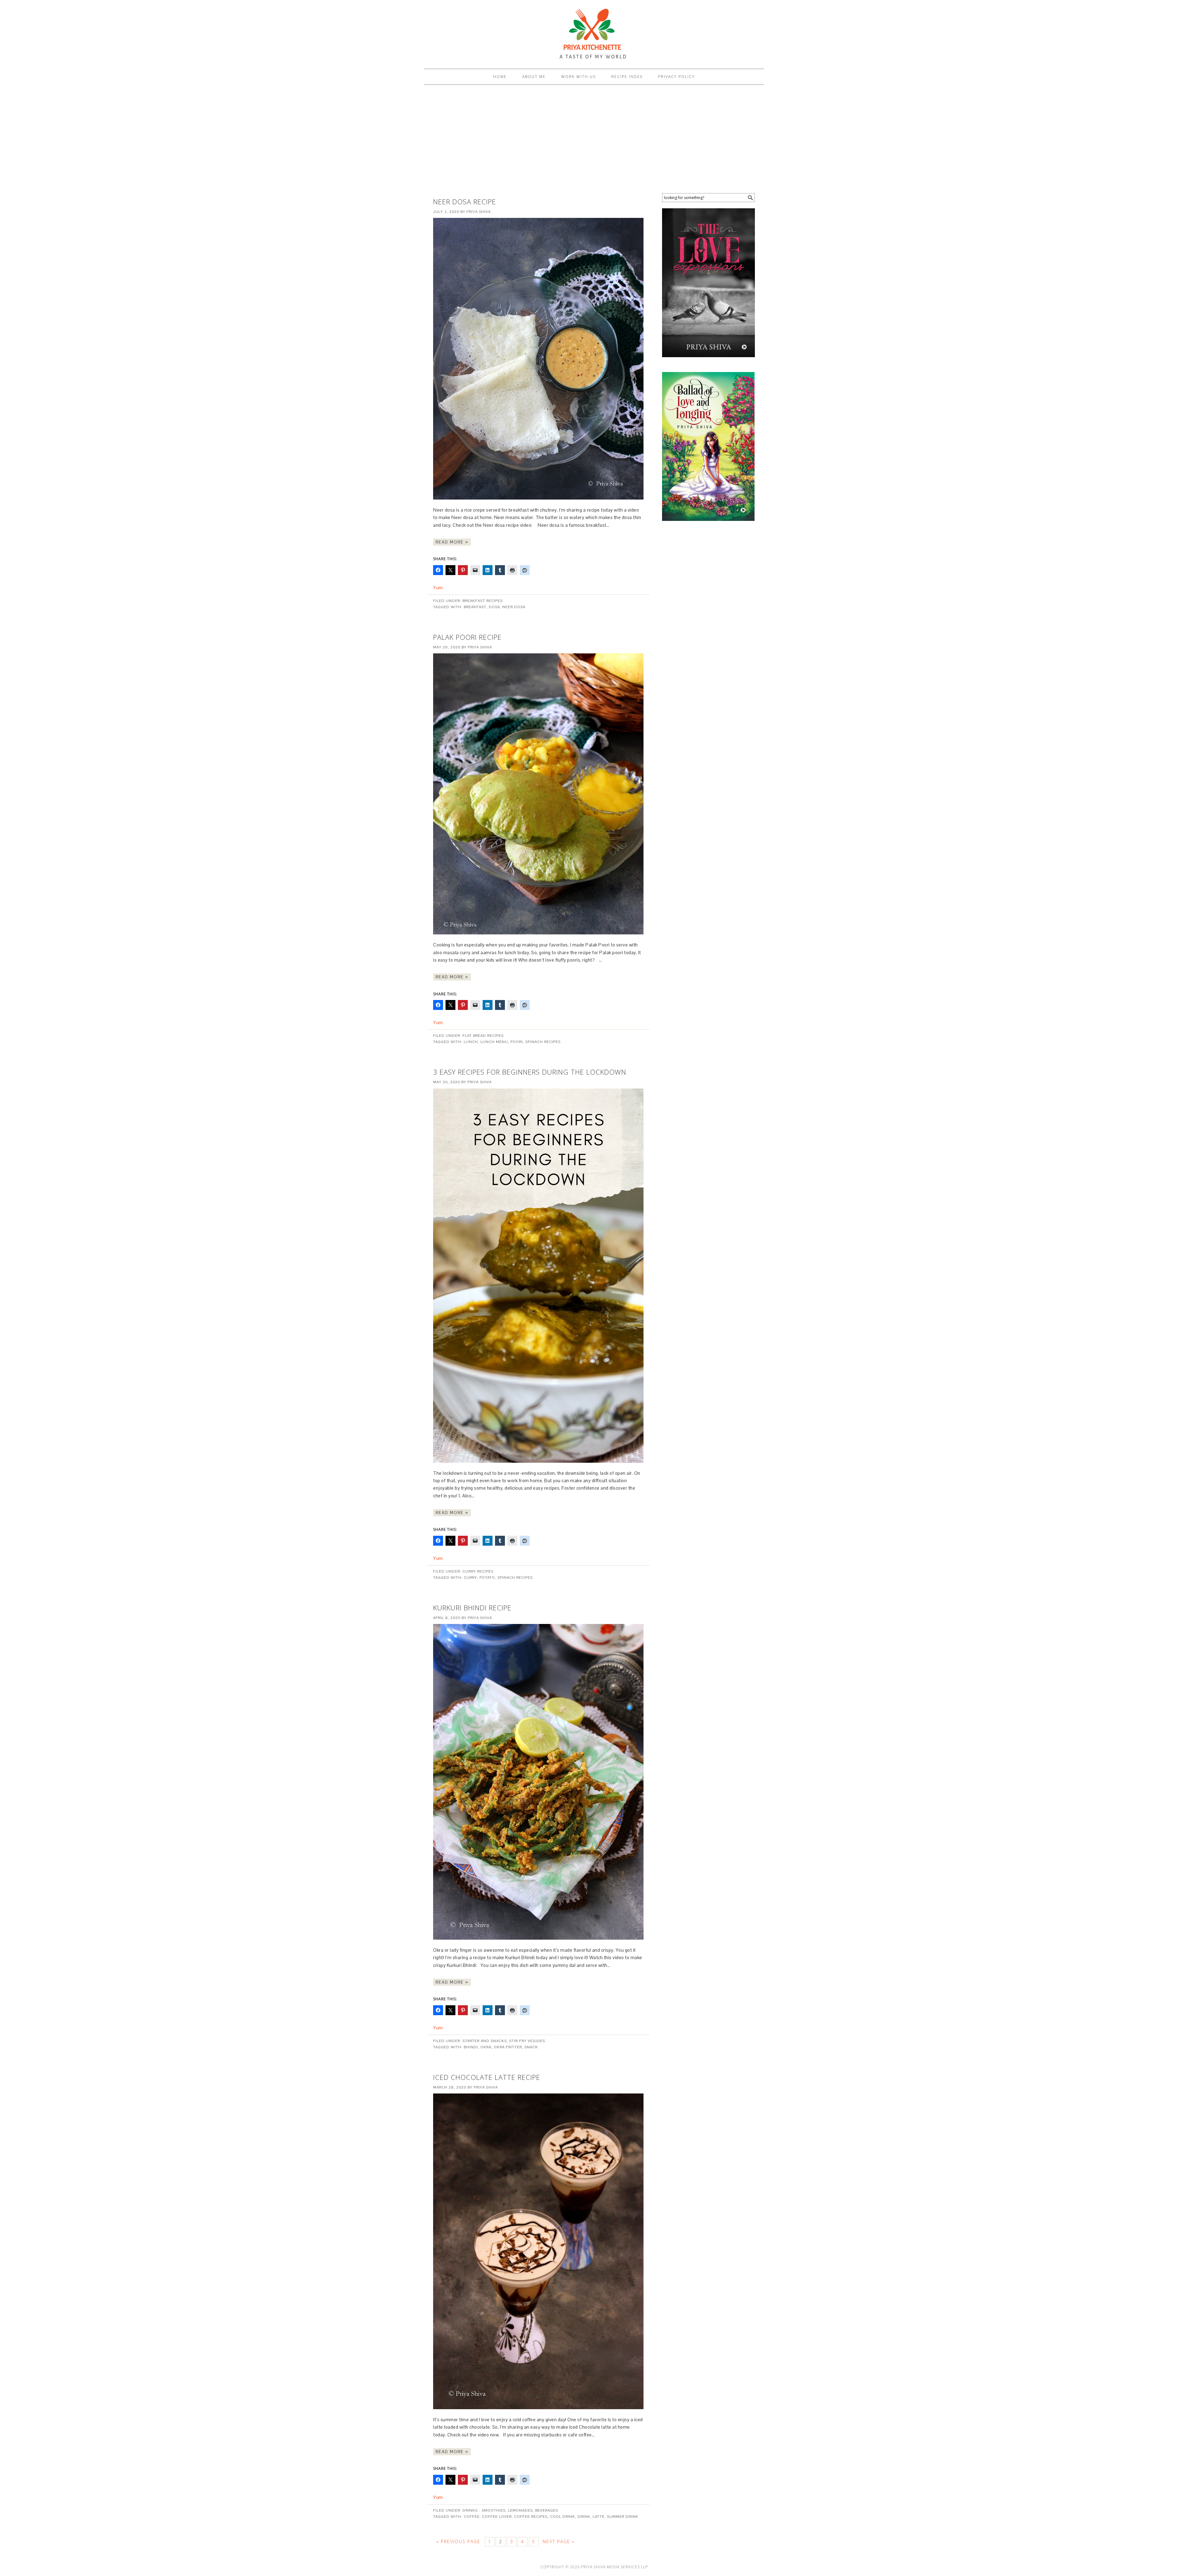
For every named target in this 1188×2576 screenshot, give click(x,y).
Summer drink (623, 2517)
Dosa (494, 607)
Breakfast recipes (483, 601)
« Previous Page (458, 2541)
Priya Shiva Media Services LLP (614, 2567)
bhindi (471, 2047)
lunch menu (494, 1042)
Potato (487, 1578)
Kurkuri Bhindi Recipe (472, 1608)
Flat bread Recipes (483, 1036)
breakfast (475, 607)
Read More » (452, 542)
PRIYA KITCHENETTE (594, 32)
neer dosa (514, 607)
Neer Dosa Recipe (465, 201)
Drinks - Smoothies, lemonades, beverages (510, 2510)
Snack (531, 2047)
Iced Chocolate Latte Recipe (487, 2077)
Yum (438, 588)
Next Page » (559, 2541)
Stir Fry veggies (527, 2041)
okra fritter (508, 2047)
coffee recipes (531, 2517)
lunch (471, 1042)
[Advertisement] (594, 141)
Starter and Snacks (485, 2041)
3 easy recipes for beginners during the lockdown (530, 1072)
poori (517, 1042)
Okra (486, 2047)
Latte (599, 2517)
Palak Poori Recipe (467, 637)
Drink (584, 2517)
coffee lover (497, 2517)
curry (470, 1578)
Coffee (472, 2517)
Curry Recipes (478, 1571)
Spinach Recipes (543, 1042)
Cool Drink (563, 2517)
